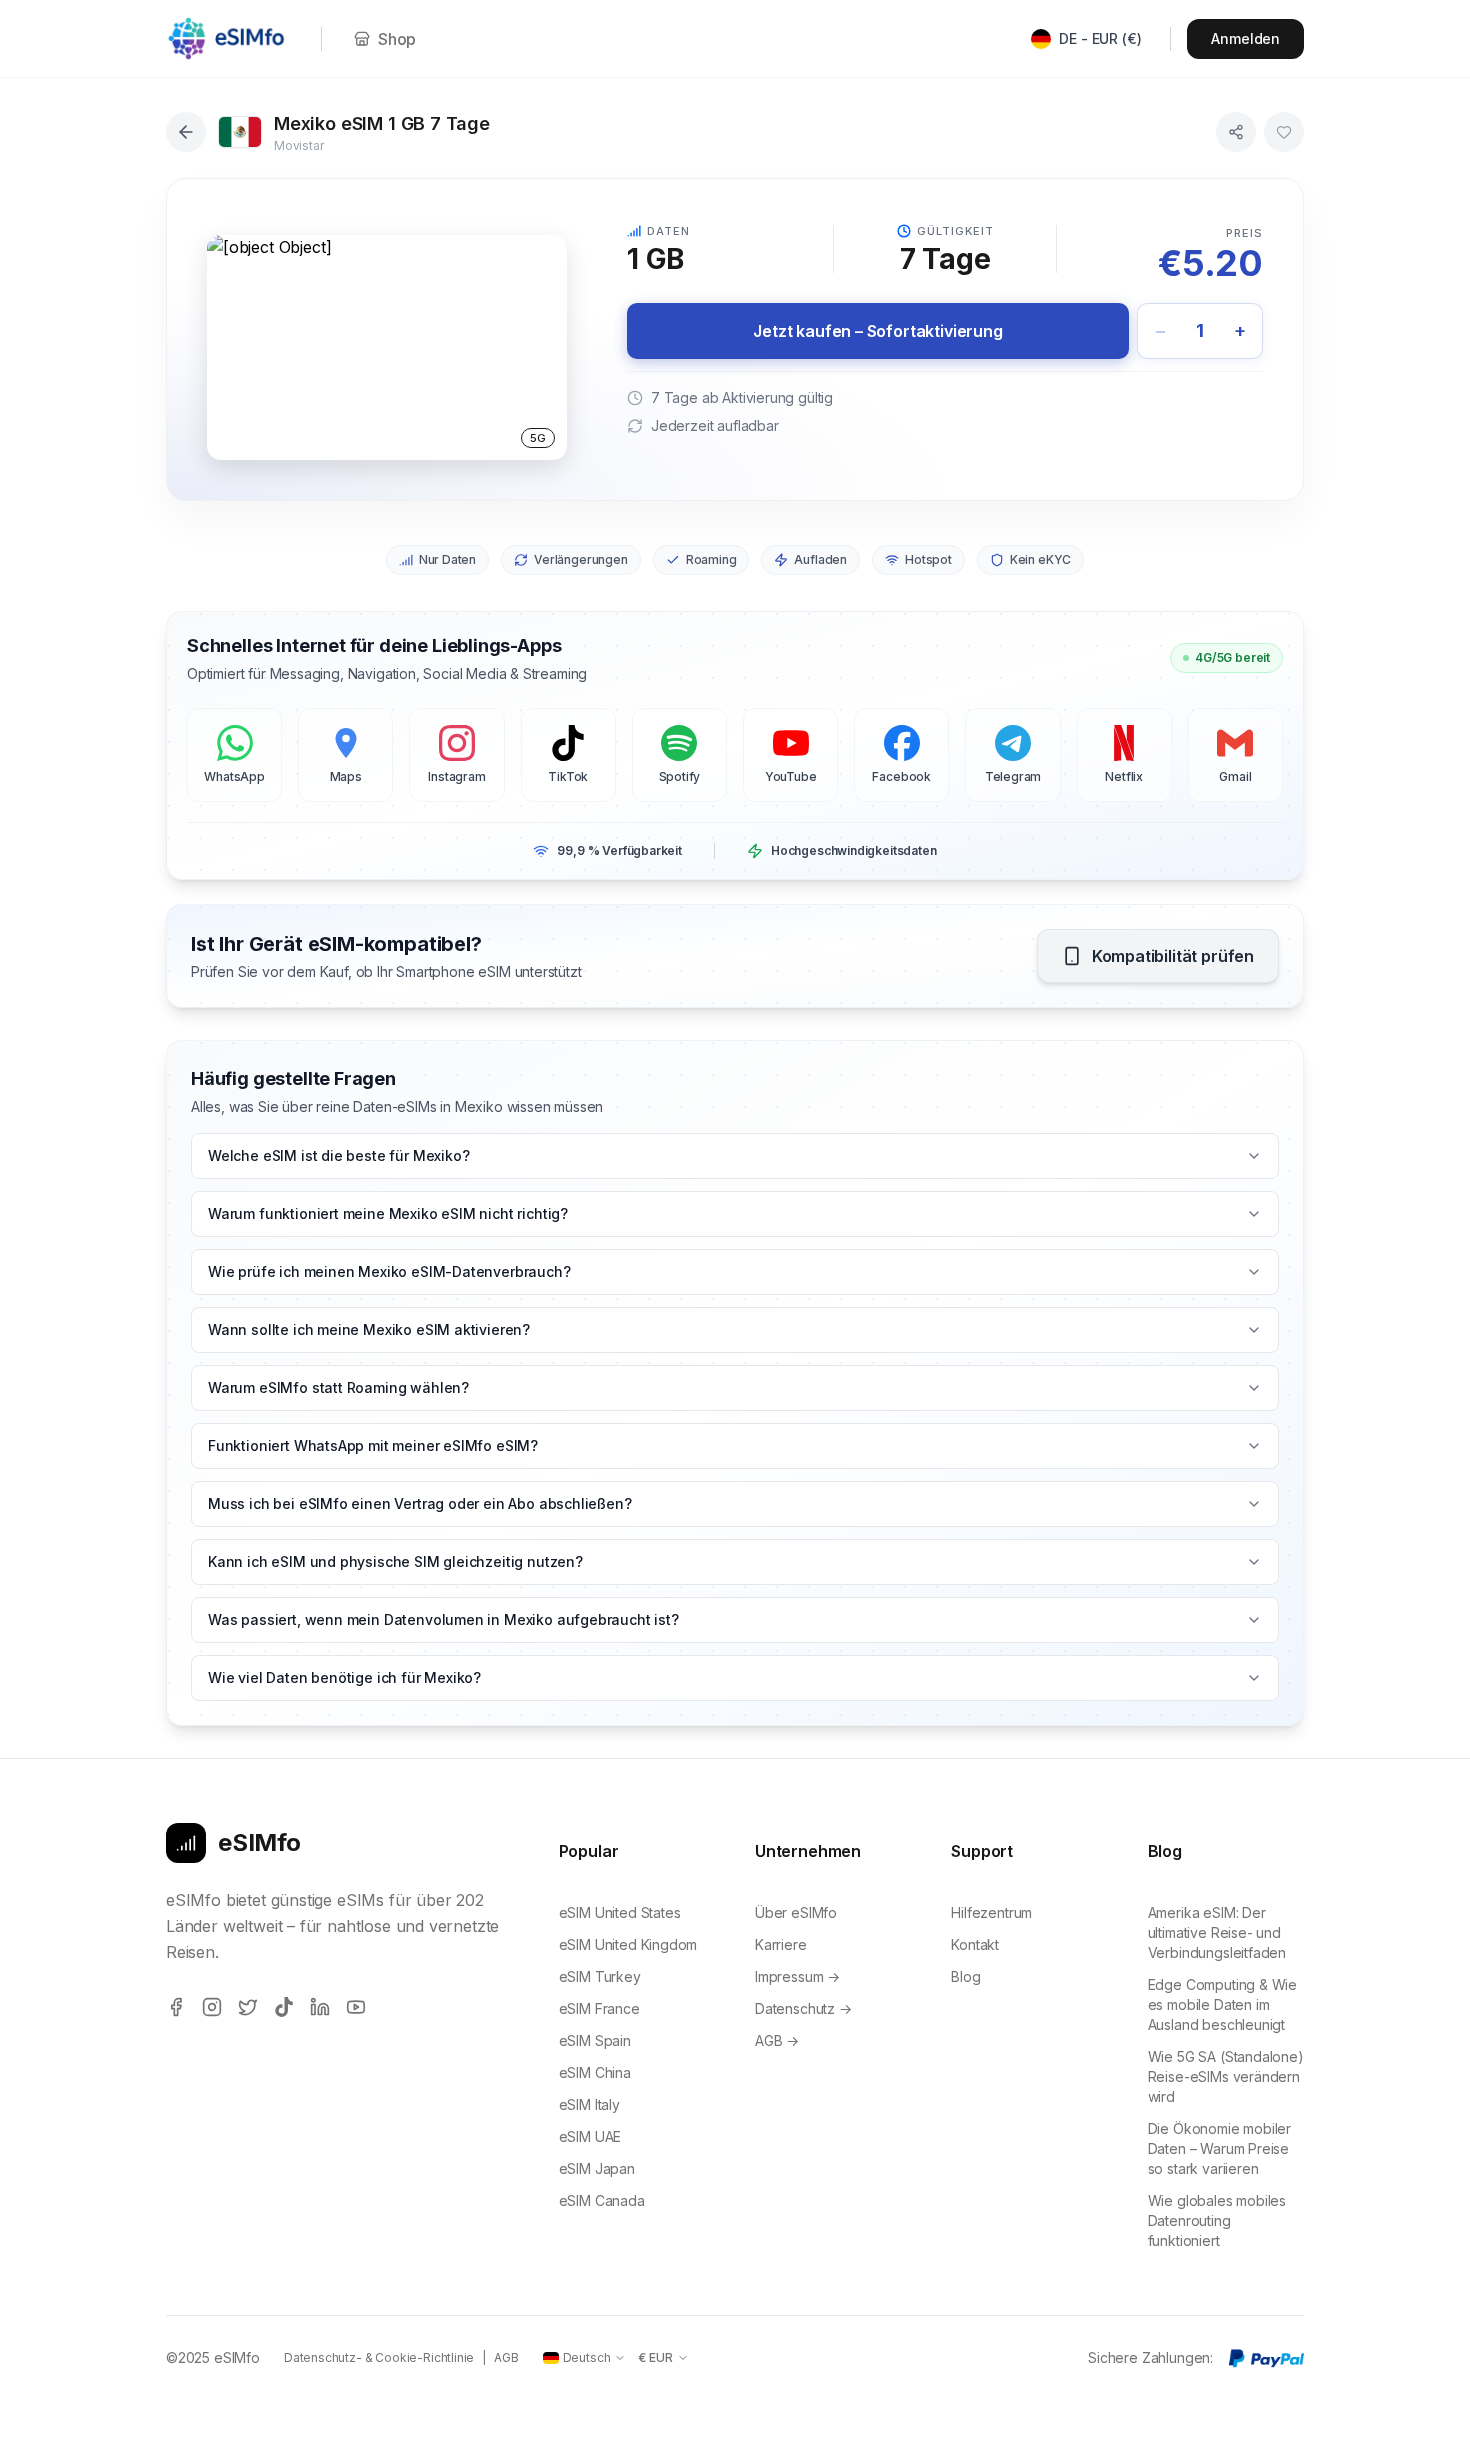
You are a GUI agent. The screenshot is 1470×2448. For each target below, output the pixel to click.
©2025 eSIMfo (213, 2357)
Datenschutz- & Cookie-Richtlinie (379, 2357)
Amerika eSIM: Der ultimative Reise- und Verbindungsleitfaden (1217, 1932)
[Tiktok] (284, 2007)
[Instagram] (212, 2007)
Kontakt (975, 1944)
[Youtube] (356, 2007)
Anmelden (1245, 38)
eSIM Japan (597, 2168)
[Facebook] (176, 2007)
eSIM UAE (590, 2136)
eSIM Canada (602, 2200)
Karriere (781, 1944)
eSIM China (595, 2072)
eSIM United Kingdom (628, 1944)
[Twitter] (248, 2007)
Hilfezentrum (991, 1912)
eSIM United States (620, 1912)
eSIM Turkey (600, 1976)
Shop (397, 39)
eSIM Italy (589, 2104)
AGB (506, 2357)
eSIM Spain (595, 2040)
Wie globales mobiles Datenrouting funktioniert (1217, 2220)
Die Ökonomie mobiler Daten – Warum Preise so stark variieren (1219, 2148)
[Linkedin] (320, 2007)
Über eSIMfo (796, 1912)
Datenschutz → (803, 2008)
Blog (965, 1976)
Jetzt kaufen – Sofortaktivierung (877, 331)
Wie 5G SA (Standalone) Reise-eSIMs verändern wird (1226, 2076)
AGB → (777, 2040)
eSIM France (599, 2008)
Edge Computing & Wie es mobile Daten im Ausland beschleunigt (1222, 2004)
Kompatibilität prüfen (1173, 956)
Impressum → (797, 1976)
